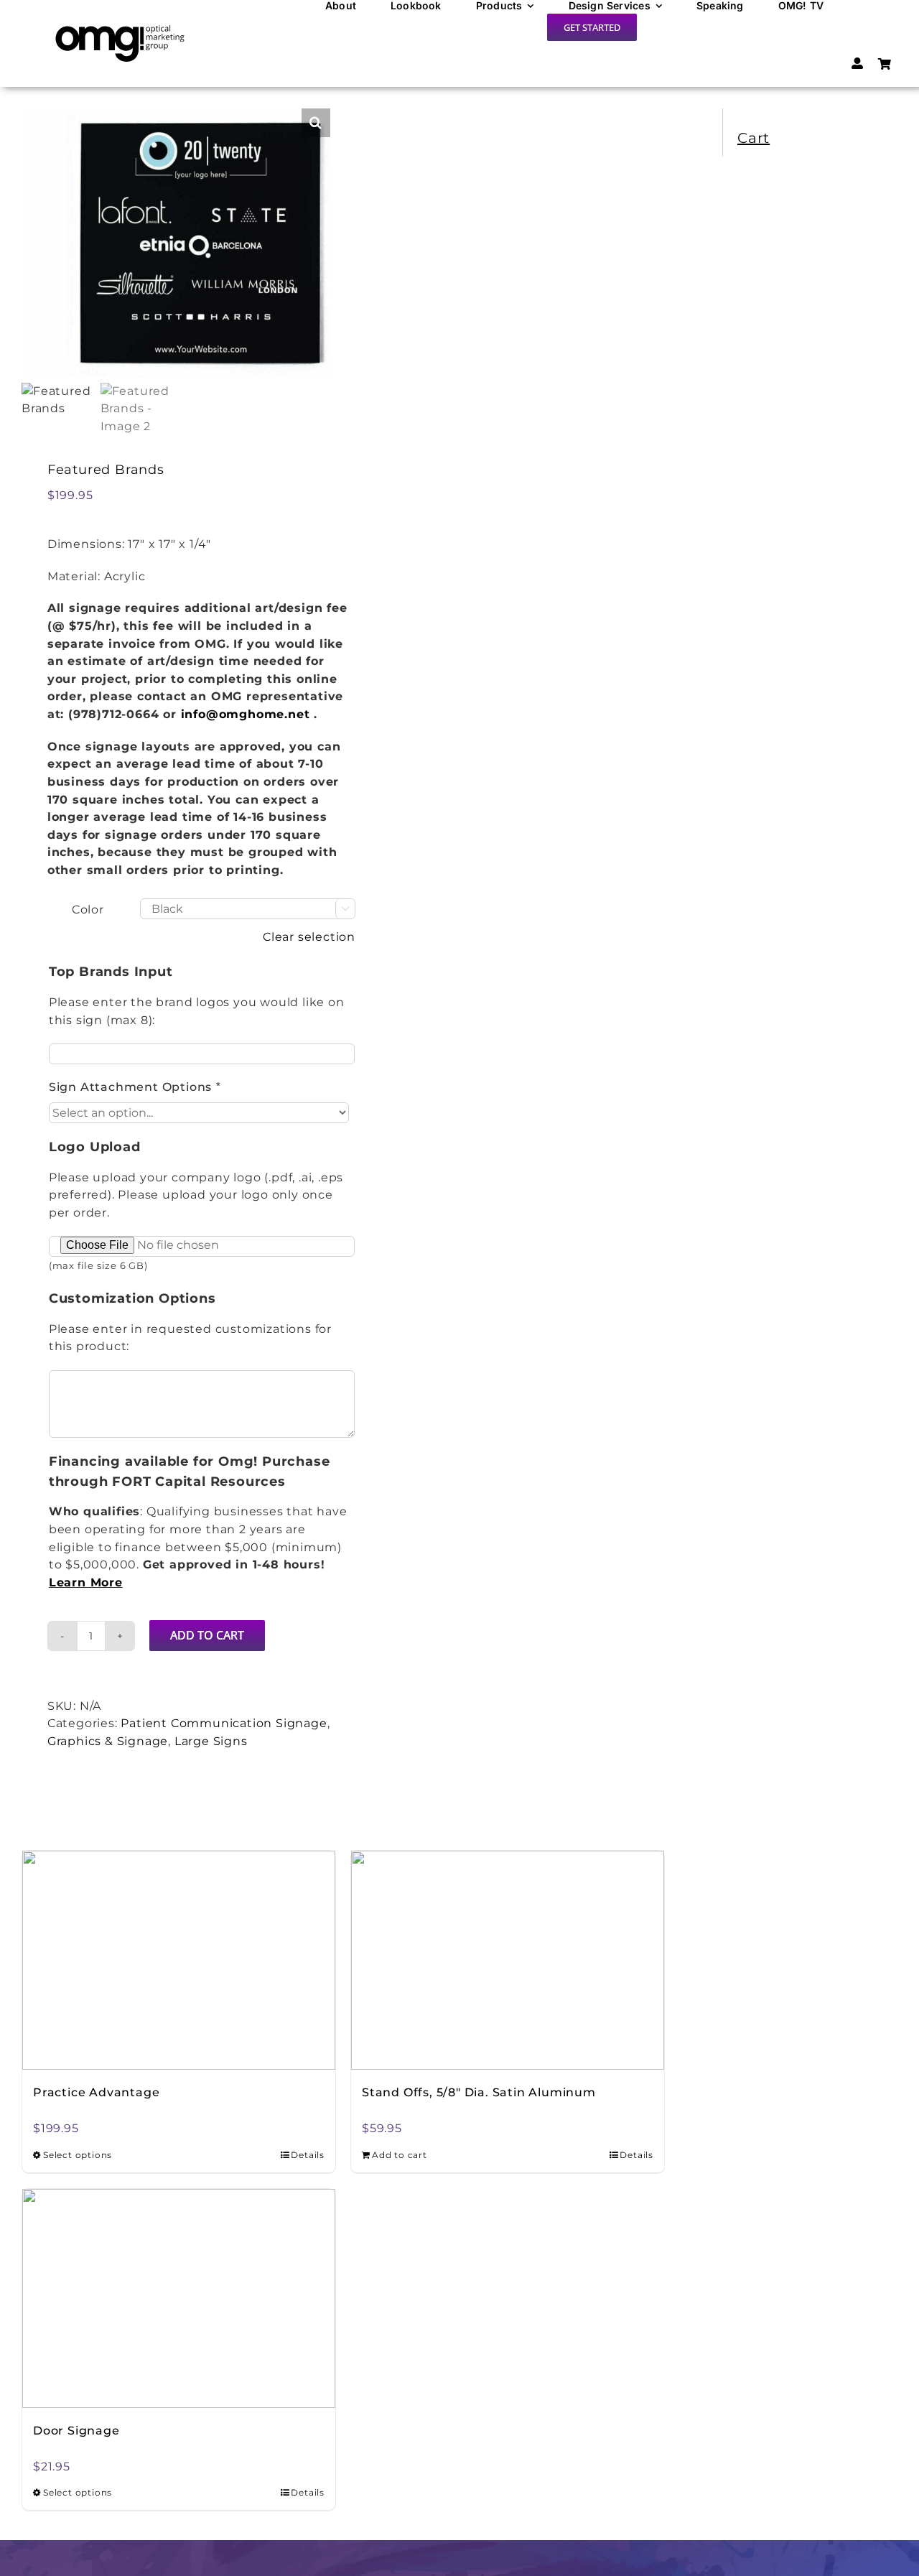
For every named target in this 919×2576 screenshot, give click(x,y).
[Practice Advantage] (179, 1960)
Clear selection (309, 937)
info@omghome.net (246, 714)
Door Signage (76, 2431)
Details (308, 2155)
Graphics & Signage (108, 1741)
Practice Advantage (96, 2092)
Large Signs (211, 1741)
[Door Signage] (179, 2298)
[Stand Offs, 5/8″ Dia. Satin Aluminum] (508, 1960)
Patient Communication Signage (224, 1723)
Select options (78, 2155)
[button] (316, 123)
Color (88, 910)
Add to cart (207, 1635)
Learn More (86, 1582)
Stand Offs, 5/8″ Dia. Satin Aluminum (479, 2092)
